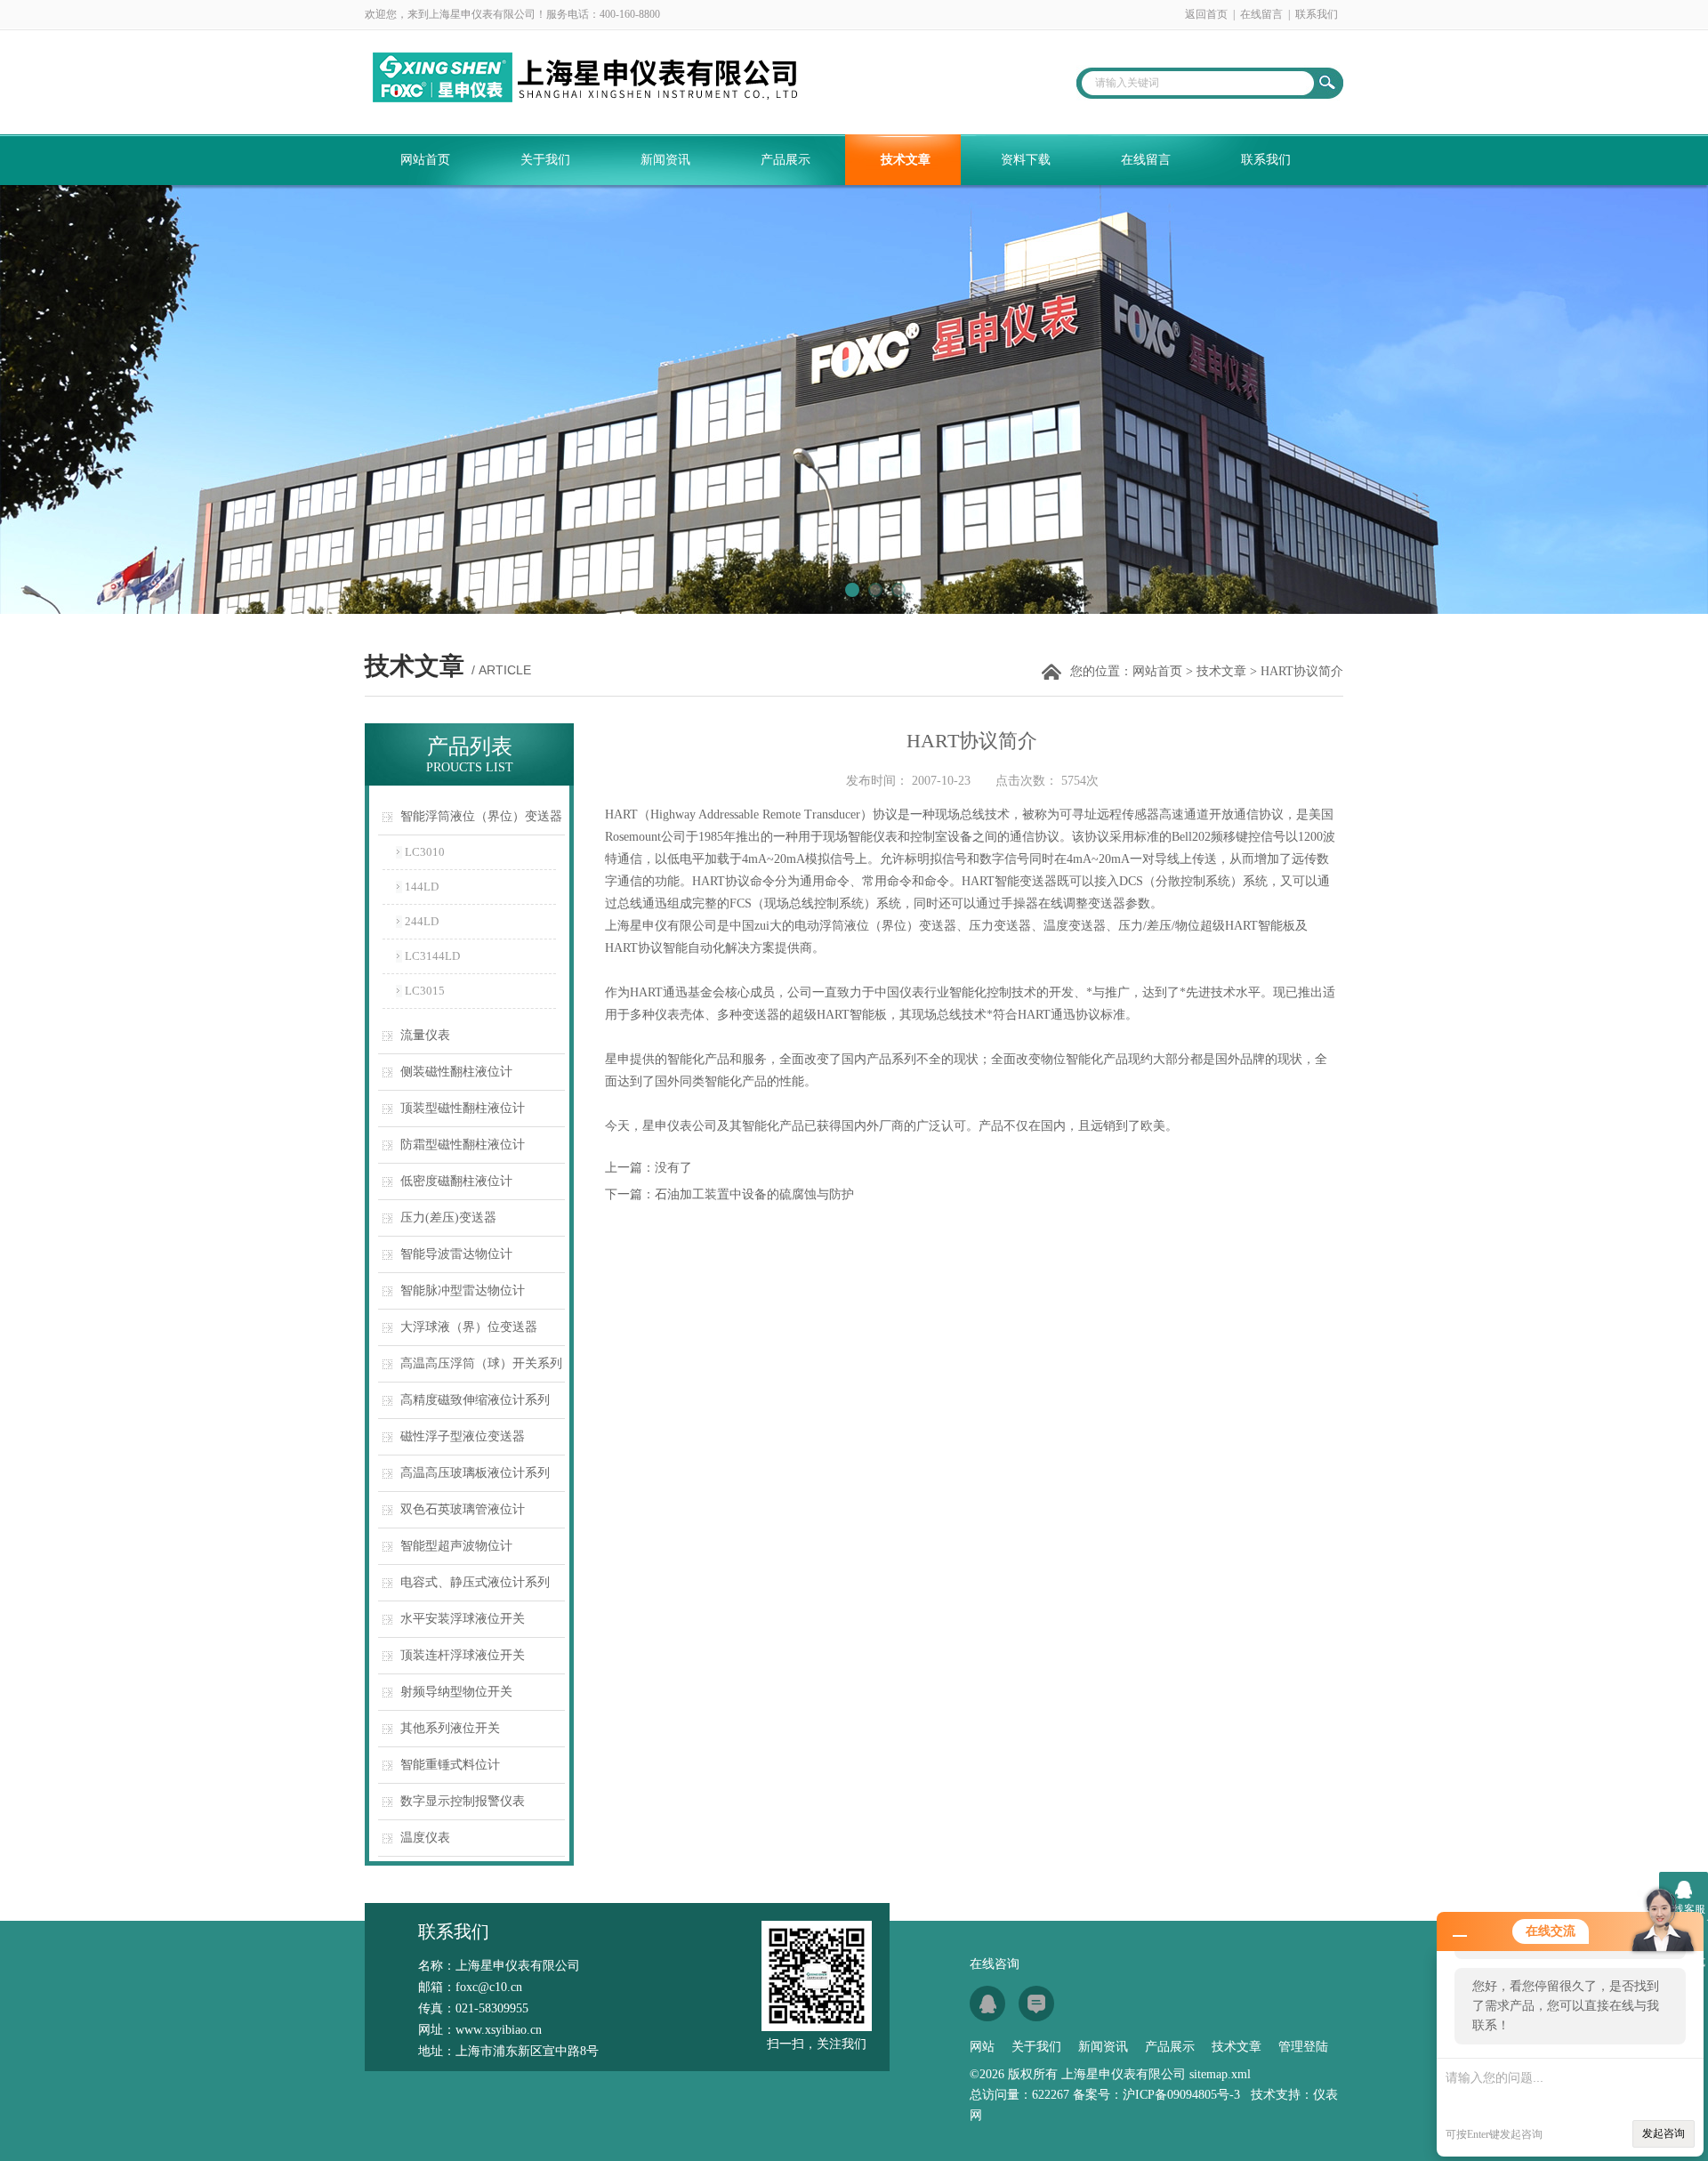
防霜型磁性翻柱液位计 (463, 1145)
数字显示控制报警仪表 (463, 1801)
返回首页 (1206, 14)
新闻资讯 (665, 160)
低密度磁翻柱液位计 (456, 1181)
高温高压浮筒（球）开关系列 (481, 1363)
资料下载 (1026, 160)
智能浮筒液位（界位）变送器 (481, 816)
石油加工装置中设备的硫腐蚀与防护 (754, 1194)
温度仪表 (425, 1838)
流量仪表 (425, 1035)
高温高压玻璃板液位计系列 (475, 1473)
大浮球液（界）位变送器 (469, 1327)
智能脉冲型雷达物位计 (463, 1290)
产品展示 (786, 160)
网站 (982, 2047)
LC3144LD (432, 956)
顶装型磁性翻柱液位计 (463, 1108)
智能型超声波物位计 (456, 1546)
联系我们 (1317, 14)
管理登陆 (1303, 2047)
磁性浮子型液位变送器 (463, 1436)
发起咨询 (1664, 2133)
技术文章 (906, 160)
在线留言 (1261, 14)
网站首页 (425, 160)
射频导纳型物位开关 (456, 1692)
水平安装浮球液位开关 (463, 1619)
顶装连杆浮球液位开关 (463, 1655)
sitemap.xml (1220, 2074)
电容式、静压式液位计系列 (475, 1582)
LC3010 (425, 852)
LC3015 (425, 991)
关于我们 (545, 160)
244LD (422, 921)
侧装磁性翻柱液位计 (456, 1072)
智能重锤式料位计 (450, 1765)
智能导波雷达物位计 (456, 1254)
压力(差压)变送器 (448, 1218)
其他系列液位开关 (450, 1728)
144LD (422, 887)
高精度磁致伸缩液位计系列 (475, 1400)
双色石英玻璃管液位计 (463, 1509)
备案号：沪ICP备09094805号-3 (1156, 2095)
